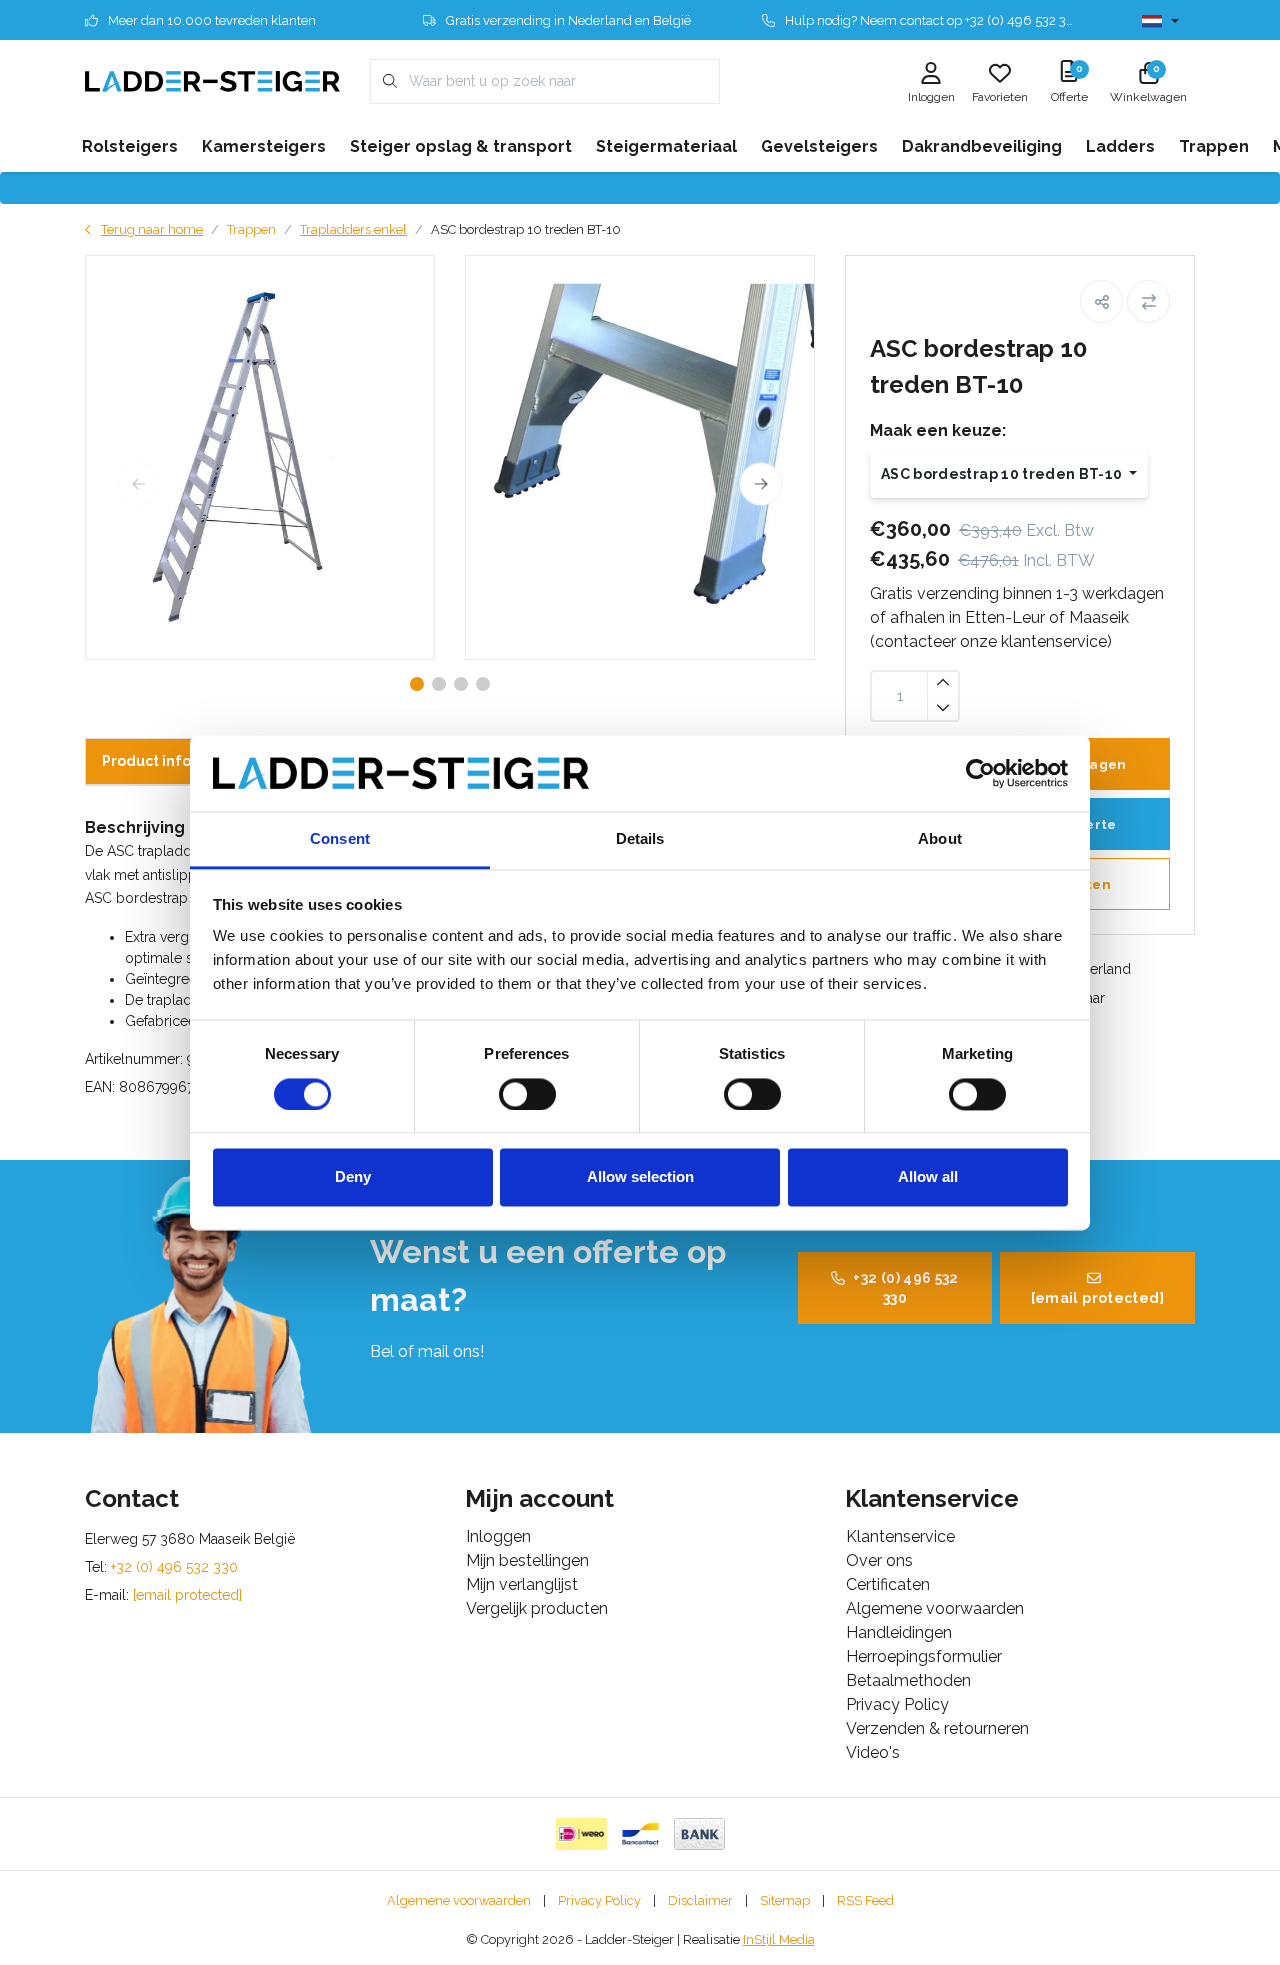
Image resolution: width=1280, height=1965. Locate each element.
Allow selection (640, 1177)
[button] (1101, 301)
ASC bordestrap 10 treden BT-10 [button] (1003, 474)
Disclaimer (700, 1900)
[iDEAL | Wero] (581, 1834)
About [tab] (940, 839)
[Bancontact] (640, 1834)
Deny (353, 1177)
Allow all (928, 1177)
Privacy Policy (599, 1900)
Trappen (251, 229)
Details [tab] (640, 839)
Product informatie (171, 761)
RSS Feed (865, 1900)
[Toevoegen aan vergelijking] (1148, 301)
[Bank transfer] (699, 1834)
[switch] (527, 1094)
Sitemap (785, 1900)
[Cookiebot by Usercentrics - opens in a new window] (980, 773)
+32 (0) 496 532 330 (905, 1288)
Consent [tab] (340, 839)
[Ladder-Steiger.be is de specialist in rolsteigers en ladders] (212, 80)
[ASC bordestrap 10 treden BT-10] (260, 457)
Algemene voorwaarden (459, 1900)
